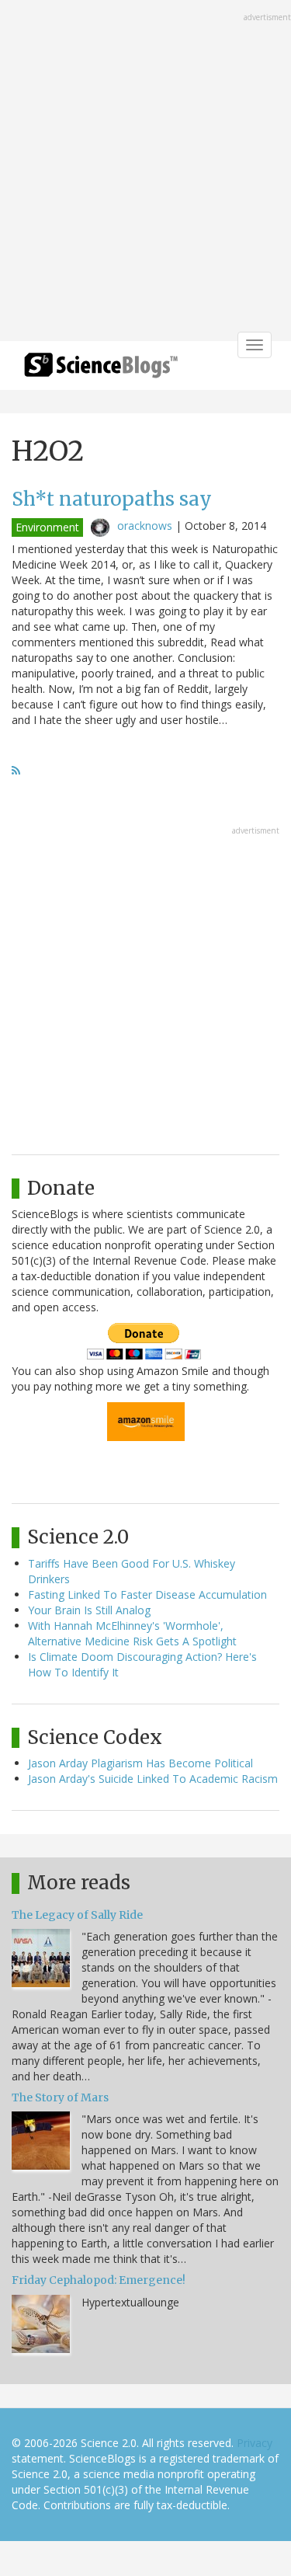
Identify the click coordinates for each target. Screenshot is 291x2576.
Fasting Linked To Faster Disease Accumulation (147, 1594)
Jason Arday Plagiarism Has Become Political (140, 1763)
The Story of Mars (60, 2097)
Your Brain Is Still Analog (89, 1610)
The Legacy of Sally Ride (77, 1915)
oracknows (145, 526)
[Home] (101, 370)
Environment (47, 527)
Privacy (255, 2443)
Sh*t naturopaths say (112, 499)
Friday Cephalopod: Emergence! (99, 2280)
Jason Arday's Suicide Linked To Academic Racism (153, 1779)
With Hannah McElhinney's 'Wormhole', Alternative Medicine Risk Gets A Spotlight (132, 1633)
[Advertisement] (145, 172)
